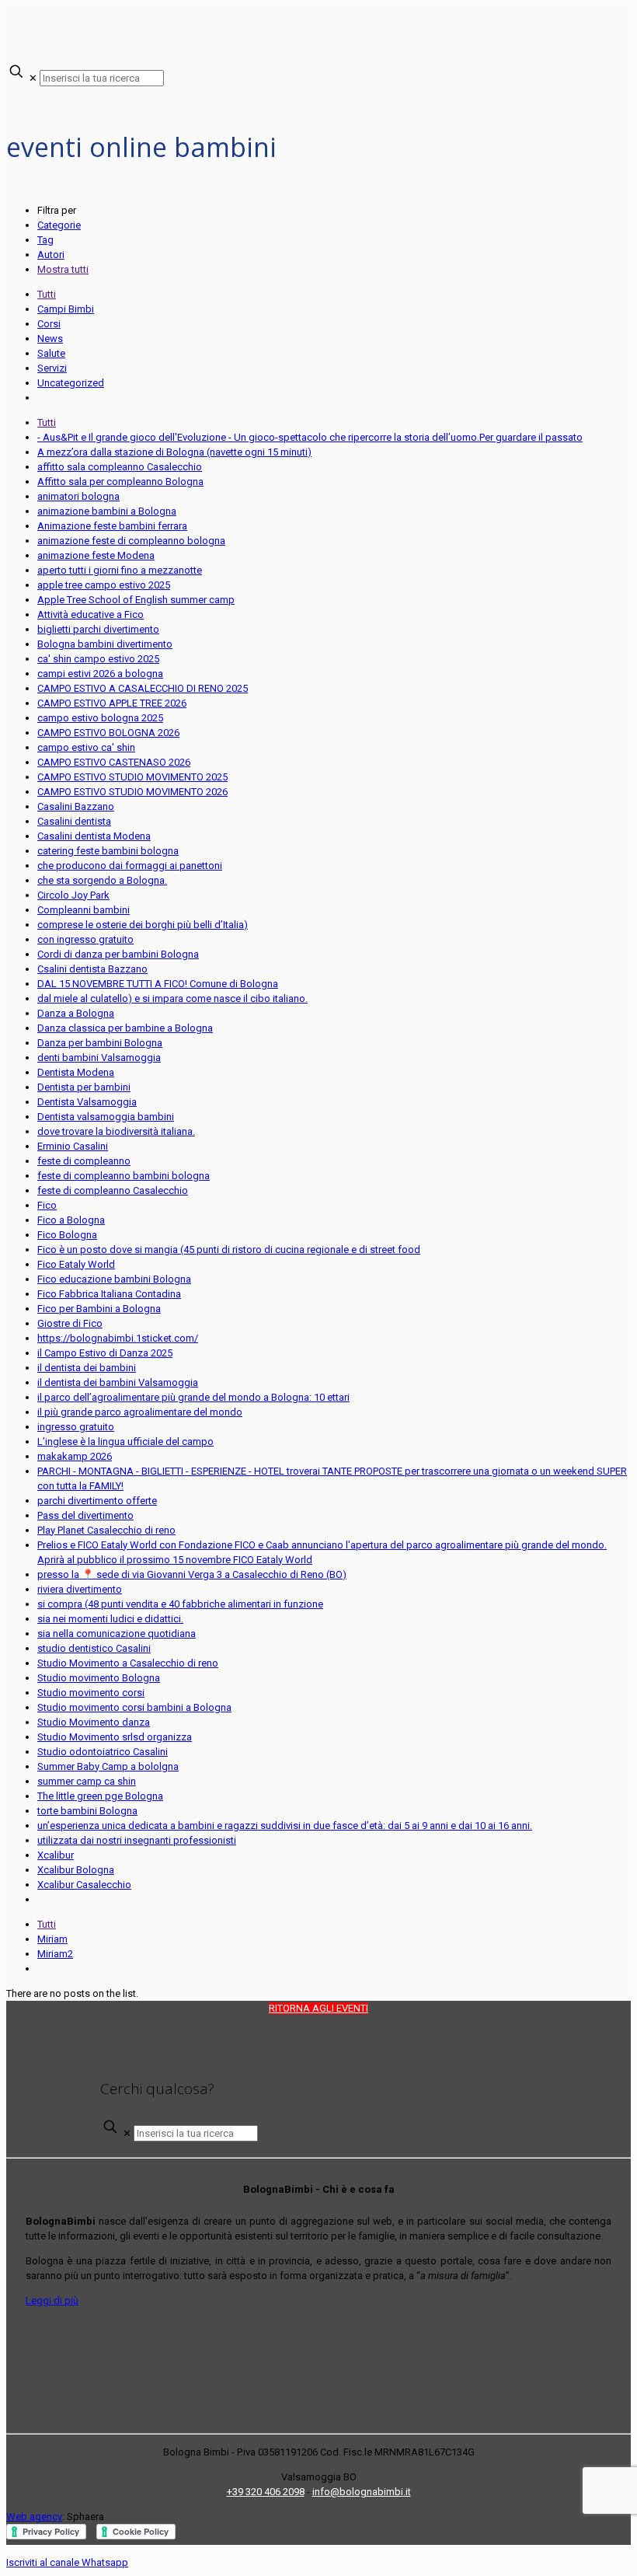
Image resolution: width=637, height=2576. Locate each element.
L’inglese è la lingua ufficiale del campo (125, 1442)
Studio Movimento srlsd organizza (115, 1737)
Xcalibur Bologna (76, 1870)
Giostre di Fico (70, 1323)
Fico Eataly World (76, 1264)
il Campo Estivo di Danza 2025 (105, 1353)
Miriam (52, 1939)
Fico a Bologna (71, 1220)
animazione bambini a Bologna (107, 511)
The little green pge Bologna (100, 1796)
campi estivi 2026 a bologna (100, 674)
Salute (51, 353)
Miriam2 (55, 1954)
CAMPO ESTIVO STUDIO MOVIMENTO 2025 (132, 777)
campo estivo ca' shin (86, 747)
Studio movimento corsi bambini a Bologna (134, 1707)
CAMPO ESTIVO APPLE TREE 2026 (112, 703)
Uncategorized (71, 383)
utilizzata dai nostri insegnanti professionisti (137, 1840)
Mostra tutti (63, 269)
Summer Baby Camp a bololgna (108, 1766)
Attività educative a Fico (91, 614)
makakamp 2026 (75, 1456)
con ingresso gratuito (85, 939)
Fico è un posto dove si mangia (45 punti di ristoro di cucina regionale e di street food (229, 1250)
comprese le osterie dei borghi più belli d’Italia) (143, 925)
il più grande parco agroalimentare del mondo (140, 1412)
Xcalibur (56, 1855)
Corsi (49, 324)
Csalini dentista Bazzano (92, 969)
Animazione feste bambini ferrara (112, 526)
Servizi (52, 368)
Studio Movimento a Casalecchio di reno (128, 1663)
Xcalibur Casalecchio (84, 1885)
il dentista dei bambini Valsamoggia (118, 1382)
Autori (51, 255)
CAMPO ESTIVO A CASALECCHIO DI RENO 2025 (143, 688)
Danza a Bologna (76, 1013)
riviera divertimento (80, 1589)
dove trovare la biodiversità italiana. (116, 1131)
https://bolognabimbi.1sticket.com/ (118, 1338)
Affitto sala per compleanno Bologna (120, 482)
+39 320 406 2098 (266, 2492)
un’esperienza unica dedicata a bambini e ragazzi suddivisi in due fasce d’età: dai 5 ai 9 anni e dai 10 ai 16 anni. (285, 1826)
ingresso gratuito (76, 1427)
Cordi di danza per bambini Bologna (118, 954)
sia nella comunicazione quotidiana (117, 1634)
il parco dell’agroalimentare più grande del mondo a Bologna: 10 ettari (193, 1397)
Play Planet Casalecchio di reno (106, 1530)
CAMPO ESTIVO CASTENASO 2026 (114, 762)
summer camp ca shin (87, 1781)
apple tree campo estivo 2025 (104, 585)
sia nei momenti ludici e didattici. (110, 1619)
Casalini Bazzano (76, 806)
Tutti (47, 294)
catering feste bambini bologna (108, 851)
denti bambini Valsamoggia (99, 1058)
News (50, 339)
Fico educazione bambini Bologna (114, 1279)
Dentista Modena (76, 1072)
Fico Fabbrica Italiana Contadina (109, 1294)
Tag (45, 240)
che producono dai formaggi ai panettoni (130, 866)
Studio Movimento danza (94, 1722)
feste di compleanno (84, 1161)
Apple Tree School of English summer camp (136, 600)
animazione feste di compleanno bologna (131, 541)
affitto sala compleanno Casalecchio (120, 467)
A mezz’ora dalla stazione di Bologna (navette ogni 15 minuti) (174, 452)
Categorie (59, 225)
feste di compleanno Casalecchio (113, 1190)
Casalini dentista (74, 821)
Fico (47, 1205)
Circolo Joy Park (73, 895)
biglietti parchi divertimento (98, 629)
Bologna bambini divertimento (105, 644)
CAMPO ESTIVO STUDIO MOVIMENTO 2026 (132, 792)
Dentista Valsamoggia (87, 1102)
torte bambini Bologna (87, 1811)
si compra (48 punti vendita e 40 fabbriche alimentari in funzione (180, 1604)
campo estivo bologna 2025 (100, 718)
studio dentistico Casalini (94, 1648)
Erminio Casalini (73, 1146)
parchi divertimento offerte (97, 1501)
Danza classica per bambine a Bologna (125, 1028)
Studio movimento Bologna (99, 1678)
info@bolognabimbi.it (362, 2492)
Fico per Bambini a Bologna (99, 1309)
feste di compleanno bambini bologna (124, 1176)
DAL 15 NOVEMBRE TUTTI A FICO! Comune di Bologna (158, 984)
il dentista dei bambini (87, 1368)
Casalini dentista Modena (94, 836)
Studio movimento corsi (91, 1693)
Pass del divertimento (85, 1515)
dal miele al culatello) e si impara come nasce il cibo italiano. (172, 998)
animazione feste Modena (96, 555)
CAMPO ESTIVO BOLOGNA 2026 (108, 733)
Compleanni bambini (84, 910)
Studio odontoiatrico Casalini (103, 1752)
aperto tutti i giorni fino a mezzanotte (120, 570)
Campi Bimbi (66, 309)
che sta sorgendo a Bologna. (102, 880)
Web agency (34, 2517)
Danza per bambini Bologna (100, 1043)
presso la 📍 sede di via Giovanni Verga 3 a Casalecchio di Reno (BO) (192, 1574)
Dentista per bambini (84, 1087)
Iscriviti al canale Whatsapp (67, 2562)
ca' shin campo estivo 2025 (98, 659)
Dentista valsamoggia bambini (106, 1117)
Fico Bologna (67, 1235)
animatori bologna (78, 496)
